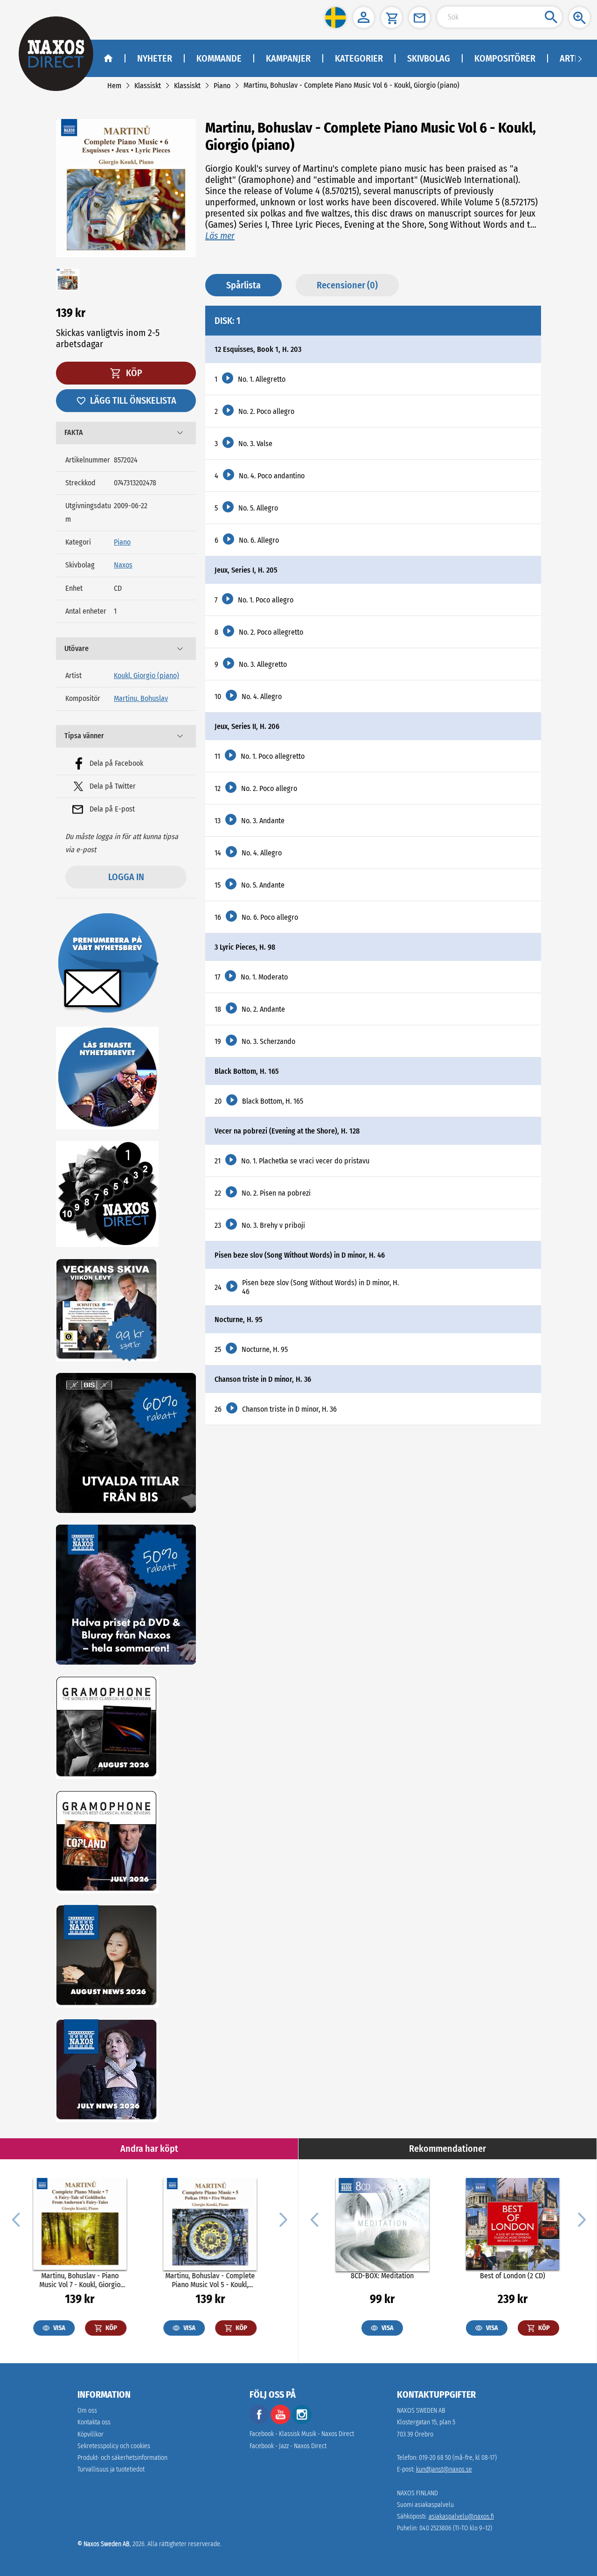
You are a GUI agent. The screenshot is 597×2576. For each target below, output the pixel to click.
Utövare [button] (76, 648)
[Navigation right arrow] (580, 58)
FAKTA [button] (74, 432)
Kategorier (359, 58)
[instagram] (302, 2422)
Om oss (87, 2411)
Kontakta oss (94, 2422)
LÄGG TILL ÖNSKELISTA (133, 400)
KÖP (133, 373)
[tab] (126, 433)
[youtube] (281, 2422)
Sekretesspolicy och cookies (114, 2446)
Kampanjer (288, 58)
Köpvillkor (90, 2434)
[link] (114, 86)
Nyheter (155, 58)
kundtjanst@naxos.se (444, 2469)
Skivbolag (429, 58)
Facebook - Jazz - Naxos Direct (288, 2446)
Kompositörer (505, 58)
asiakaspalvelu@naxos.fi (461, 2516)
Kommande (219, 58)
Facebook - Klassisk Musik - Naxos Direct (302, 2434)
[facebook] (259, 2422)
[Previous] (16, 2219)
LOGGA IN (126, 877)
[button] (336, 17)
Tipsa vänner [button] (84, 736)
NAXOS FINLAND (417, 2493)
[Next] (282, 2219)
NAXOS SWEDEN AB (421, 2411)
